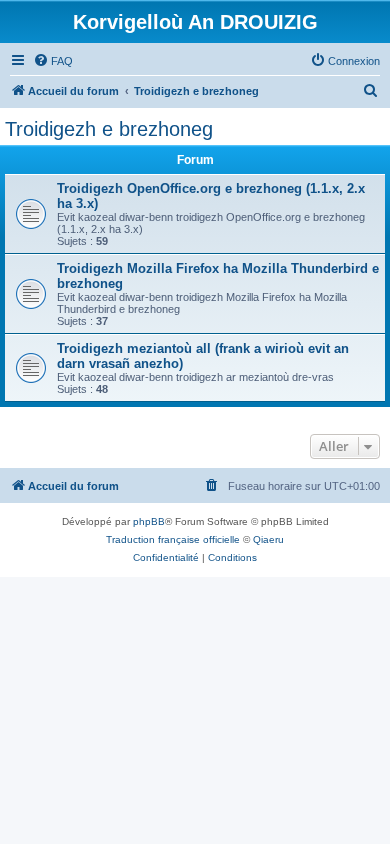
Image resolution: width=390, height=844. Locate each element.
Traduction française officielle (173, 539)
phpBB (149, 521)
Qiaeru (268, 539)
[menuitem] (53, 61)
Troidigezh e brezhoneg (109, 129)
